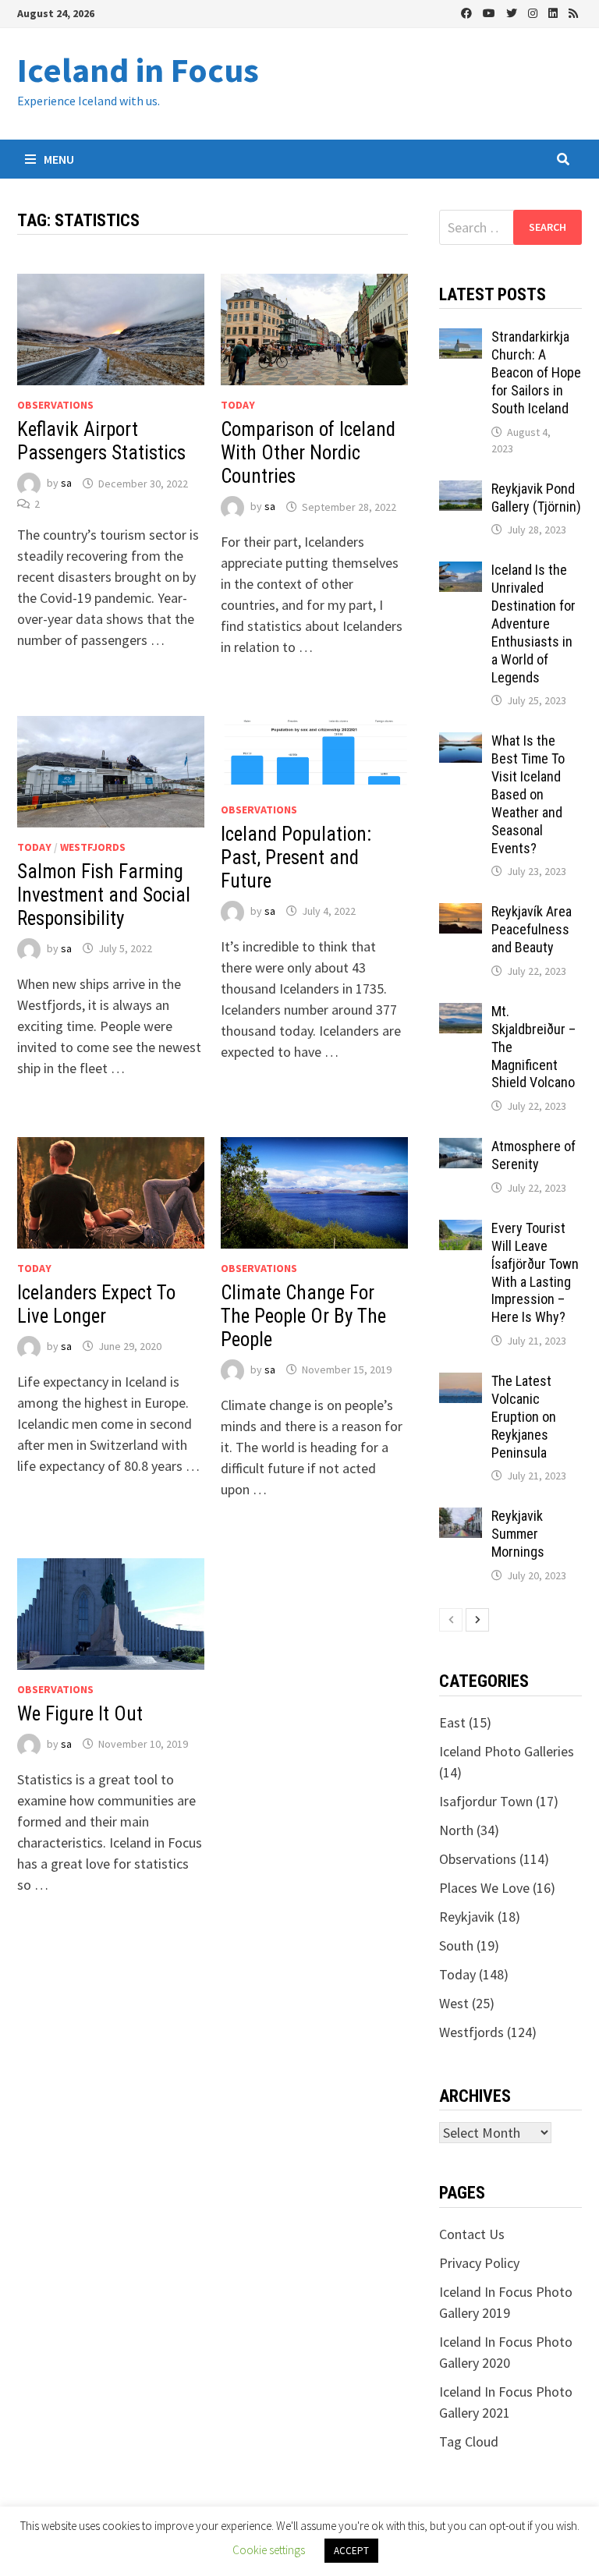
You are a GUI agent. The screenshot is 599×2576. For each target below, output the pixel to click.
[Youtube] (491, 12)
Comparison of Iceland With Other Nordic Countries (308, 453)
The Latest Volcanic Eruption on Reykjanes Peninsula (524, 1416)
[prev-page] (451, 1620)
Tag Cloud (469, 2441)
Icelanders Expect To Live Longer (96, 1304)
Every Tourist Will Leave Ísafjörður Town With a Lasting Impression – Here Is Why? (535, 1272)
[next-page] (477, 1620)
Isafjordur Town (486, 1801)
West (454, 2003)
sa (66, 484)
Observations (55, 405)
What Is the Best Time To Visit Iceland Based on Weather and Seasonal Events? (528, 794)
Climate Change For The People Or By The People (303, 1316)
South (456, 1945)
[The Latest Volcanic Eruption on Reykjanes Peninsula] (461, 1383)
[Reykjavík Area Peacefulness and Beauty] (461, 914)
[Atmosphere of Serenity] (461, 1148)
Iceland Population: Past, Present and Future (296, 857)
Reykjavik (467, 1917)
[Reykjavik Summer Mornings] (461, 1518)
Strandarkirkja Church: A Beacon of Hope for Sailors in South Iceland (536, 372)
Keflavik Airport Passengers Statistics (101, 441)
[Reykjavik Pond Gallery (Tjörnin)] (461, 491)
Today (238, 405)
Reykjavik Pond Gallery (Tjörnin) (536, 498)
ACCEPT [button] (351, 2551)
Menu (58, 159)
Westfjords (93, 847)
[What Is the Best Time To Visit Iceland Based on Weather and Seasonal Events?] (461, 743)
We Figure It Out (80, 1714)
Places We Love (484, 1888)
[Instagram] (534, 12)
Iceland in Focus (138, 70)
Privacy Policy (479, 2263)
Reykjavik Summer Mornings (518, 1534)
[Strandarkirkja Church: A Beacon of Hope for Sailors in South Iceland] (461, 339)
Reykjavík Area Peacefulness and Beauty (532, 929)
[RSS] (573, 12)
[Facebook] (468, 12)
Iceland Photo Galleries (507, 1751)
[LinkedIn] (555, 12)
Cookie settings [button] (269, 2550)
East (452, 1722)
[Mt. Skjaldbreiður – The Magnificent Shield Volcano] (461, 1013)
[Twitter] (513, 12)
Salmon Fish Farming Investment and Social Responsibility (104, 895)
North (456, 1830)
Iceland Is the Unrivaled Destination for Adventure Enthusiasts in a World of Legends (533, 623)
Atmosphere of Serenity (533, 1155)
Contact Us (472, 2234)
